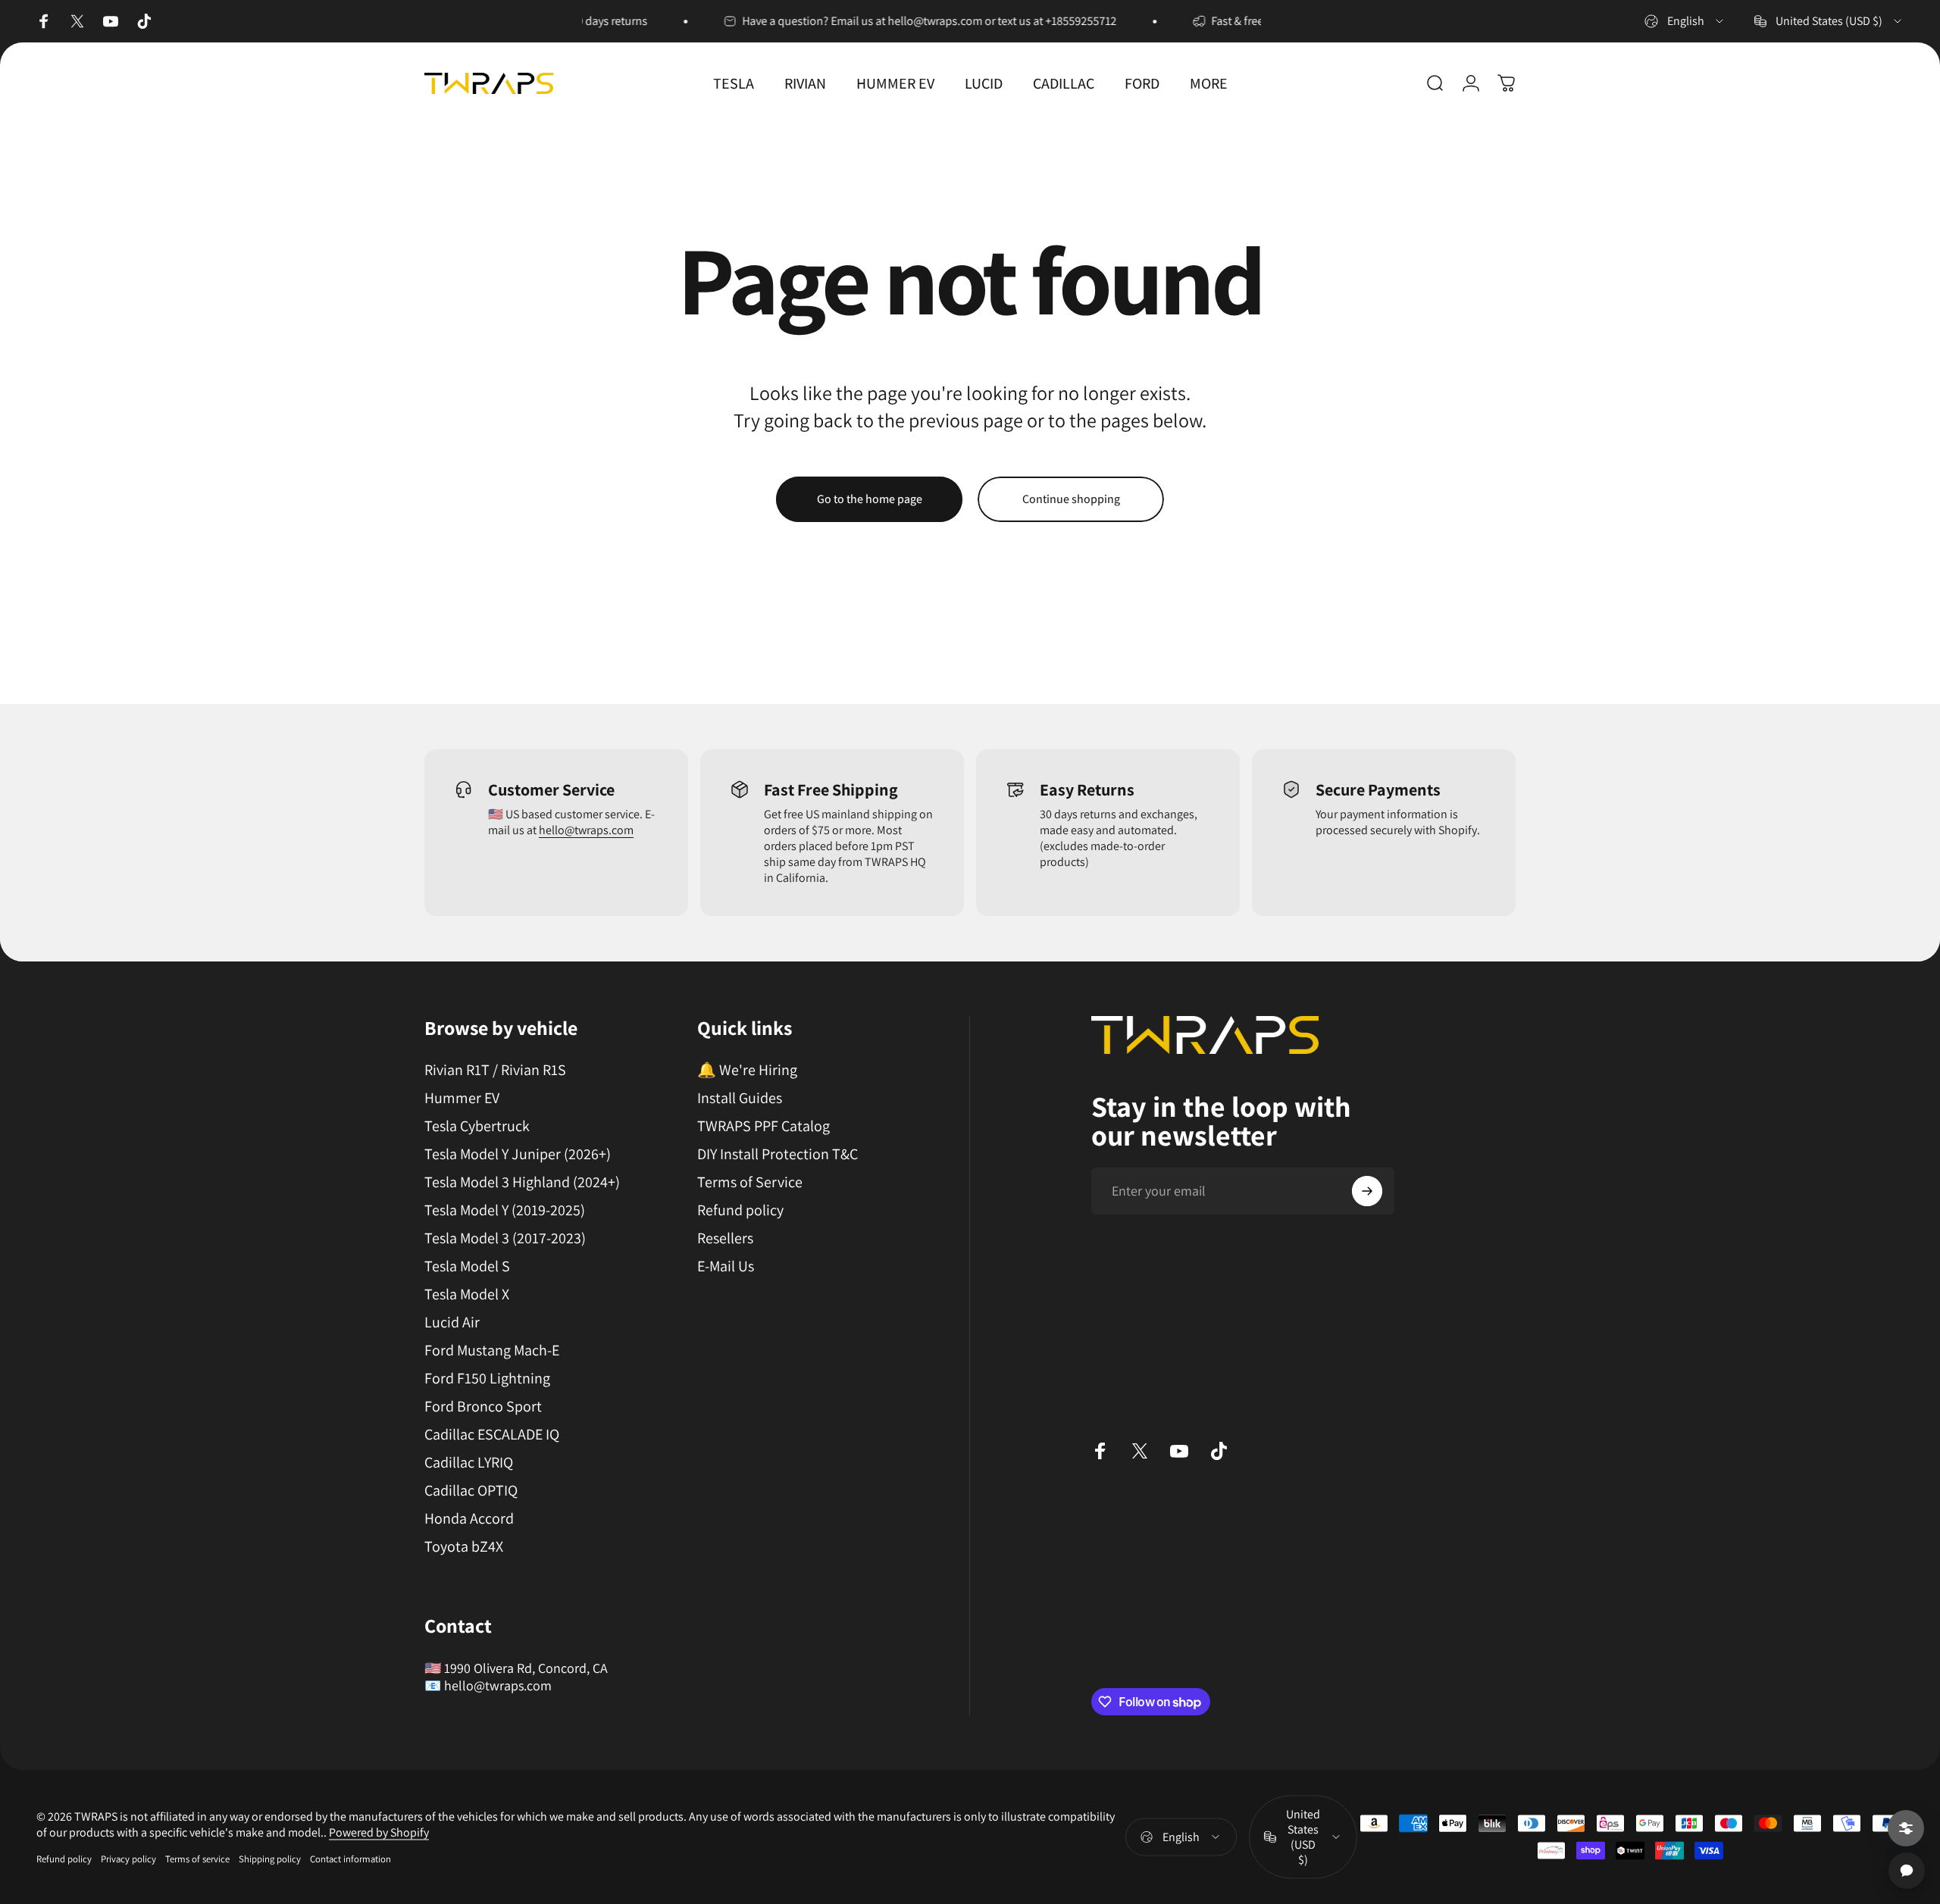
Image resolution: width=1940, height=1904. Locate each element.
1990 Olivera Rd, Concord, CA (526, 1668)
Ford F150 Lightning (487, 1379)
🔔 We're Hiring (747, 1070)
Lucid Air (452, 1322)
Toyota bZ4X (464, 1547)
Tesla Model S (467, 1266)
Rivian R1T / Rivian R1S (495, 1070)
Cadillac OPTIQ (471, 1491)
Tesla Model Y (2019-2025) (505, 1210)
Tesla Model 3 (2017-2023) (505, 1238)
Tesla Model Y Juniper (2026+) (518, 1154)
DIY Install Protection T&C (778, 1154)
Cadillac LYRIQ (469, 1463)
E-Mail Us (726, 1266)
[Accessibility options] (1906, 1828)
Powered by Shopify (379, 1832)
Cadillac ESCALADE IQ (492, 1435)
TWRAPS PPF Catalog (763, 1126)
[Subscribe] (1367, 1191)
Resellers (725, 1238)
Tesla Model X (467, 1294)
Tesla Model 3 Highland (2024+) (522, 1182)
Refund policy (740, 1210)
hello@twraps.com (586, 830)
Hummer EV (462, 1098)
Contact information (350, 1859)
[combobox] (1685, 21)
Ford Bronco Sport (483, 1407)
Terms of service (197, 1859)
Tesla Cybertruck (477, 1126)
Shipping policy (270, 1859)
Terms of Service (750, 1182)
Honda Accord (469, 1519)
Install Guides (740, 1098)
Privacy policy (128, 1859)
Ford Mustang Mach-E (492, 1351)
